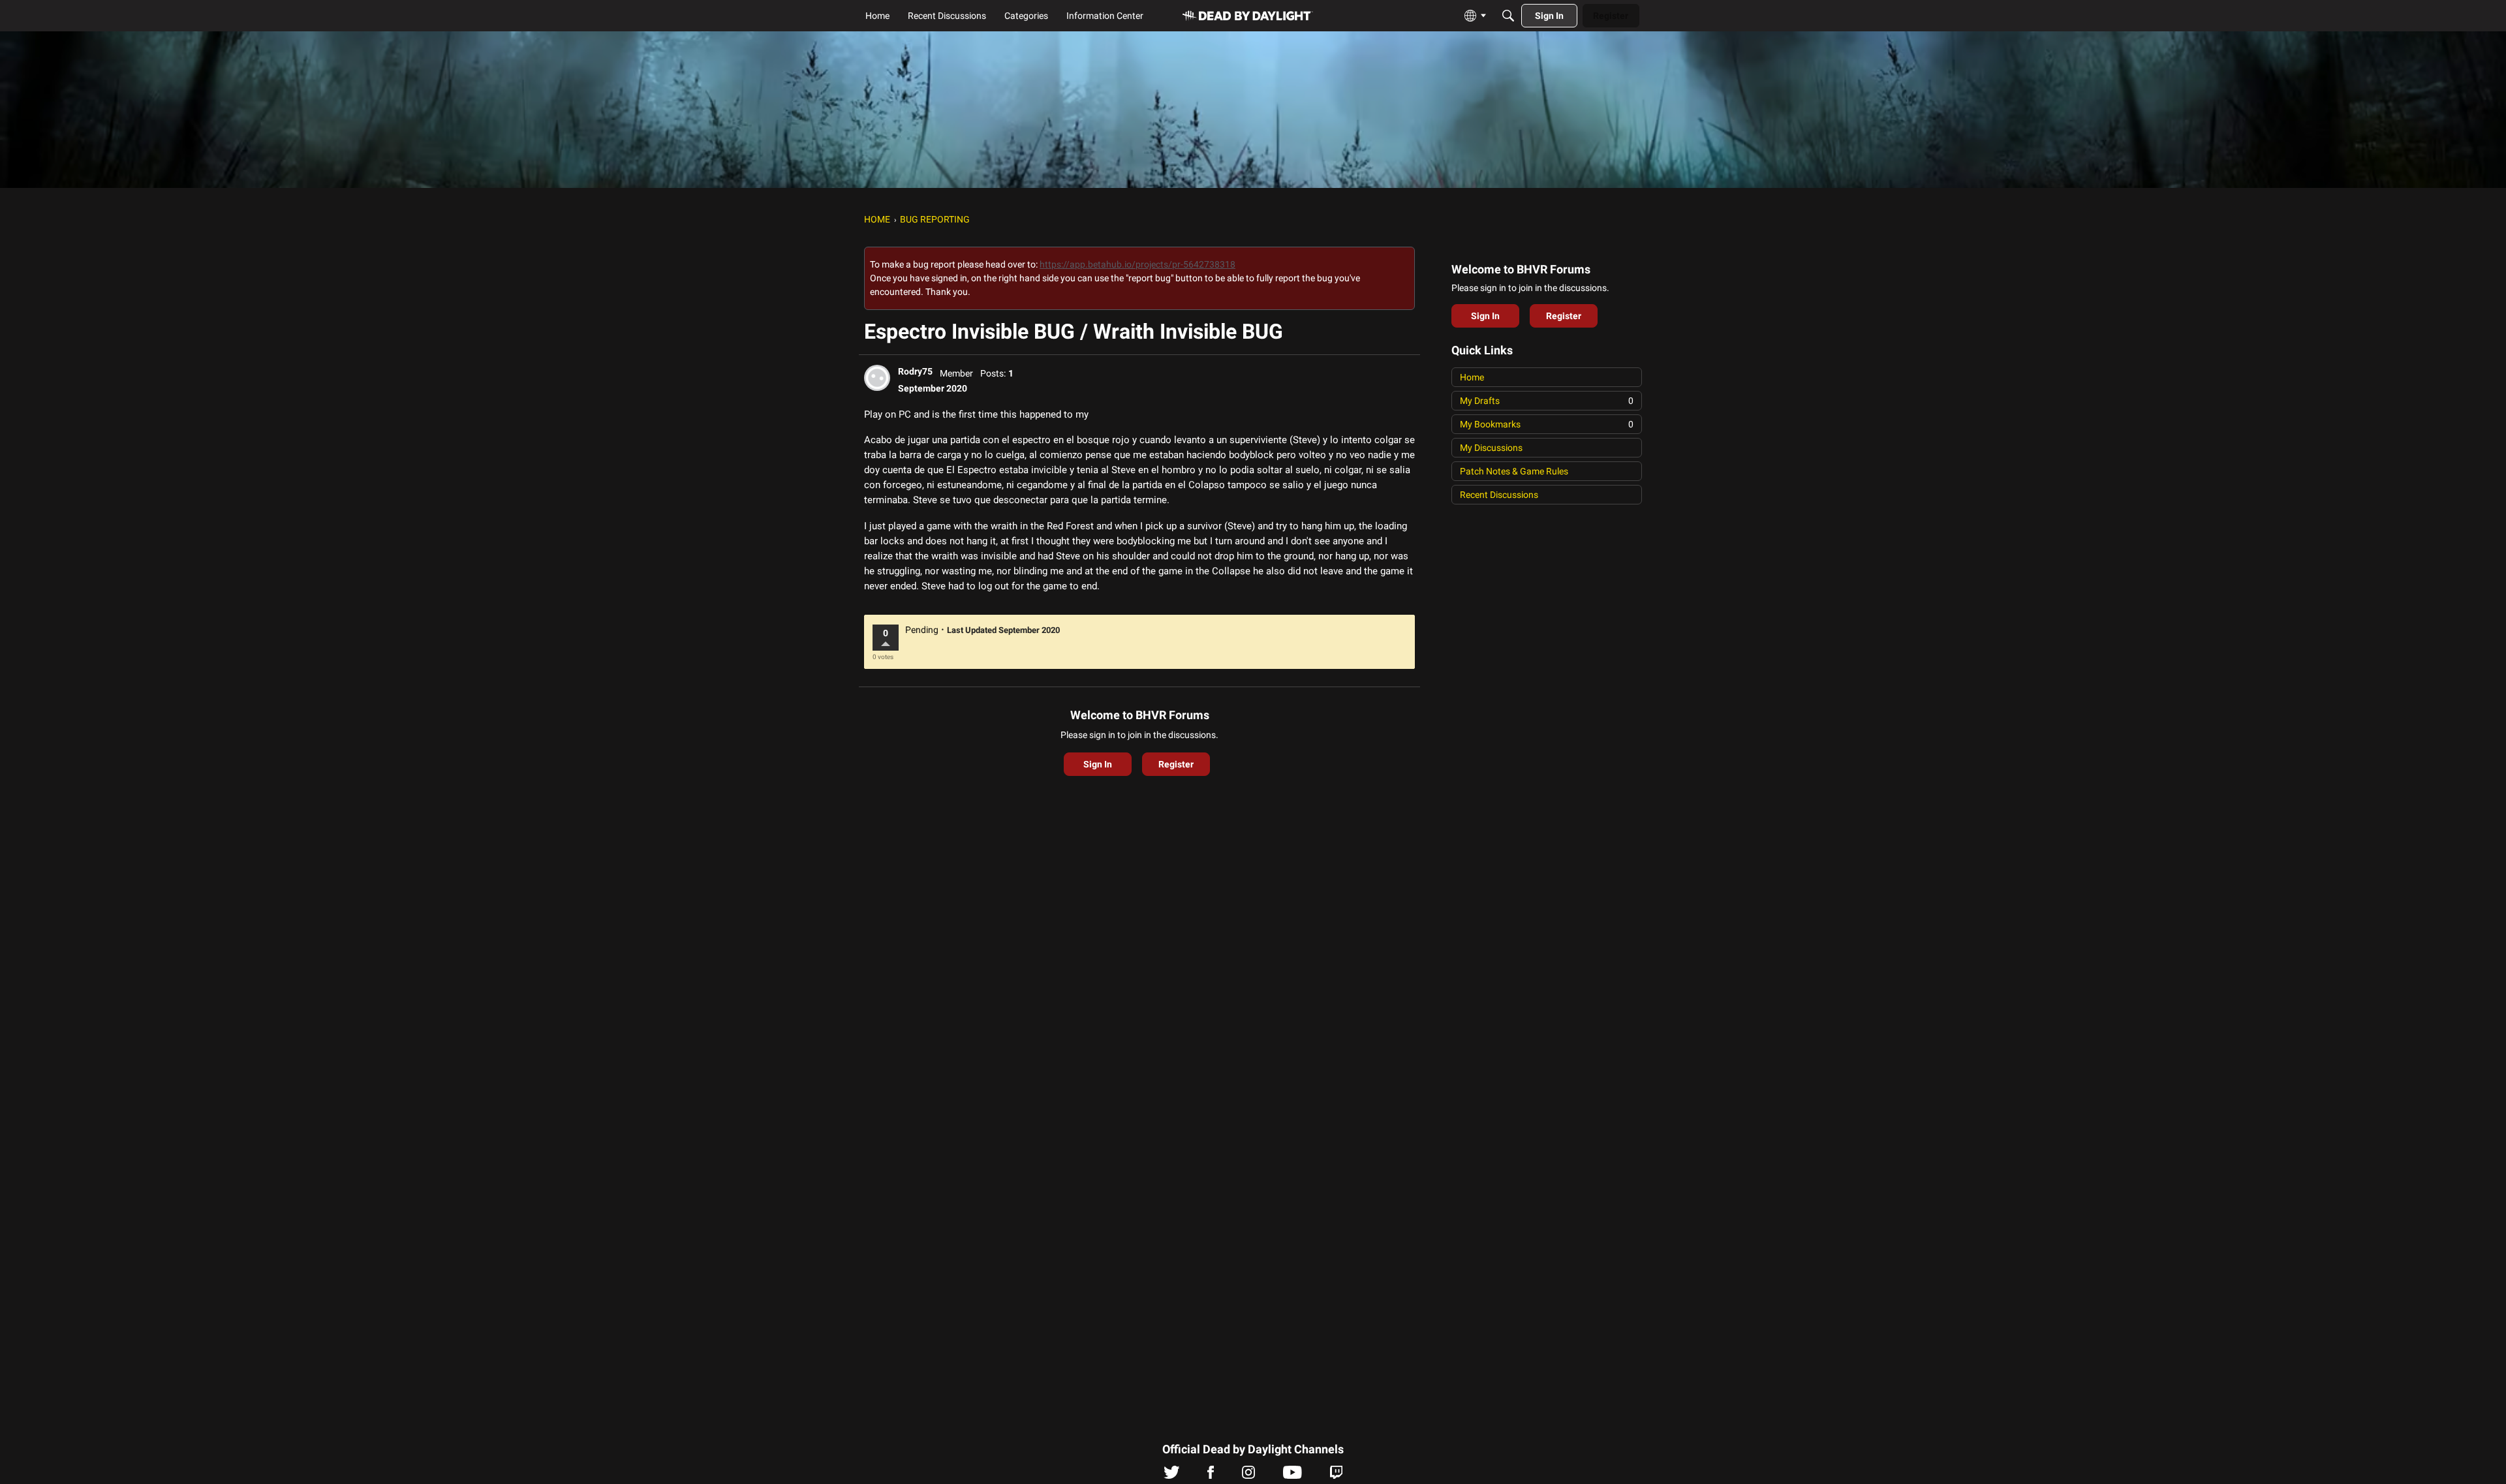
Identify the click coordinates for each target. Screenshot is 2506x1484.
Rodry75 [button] (915, 371)
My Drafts (1547, 401)
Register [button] (1176, 764)
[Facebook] (1211, 1476)
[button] (877, 378)
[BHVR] (1248, 16)
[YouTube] (1292, 1476)
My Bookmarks (1547, 424)
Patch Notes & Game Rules (1514, 471)
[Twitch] (1336, 1476)
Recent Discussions (1499, 495)
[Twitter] (1172, 1476)
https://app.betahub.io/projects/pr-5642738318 (1137, 264)
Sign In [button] (1098, 764)
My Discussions (1491, 448)
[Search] (1508, 16)
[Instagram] (1248, 1476)
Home (1472, 377)
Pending (922, 630)
